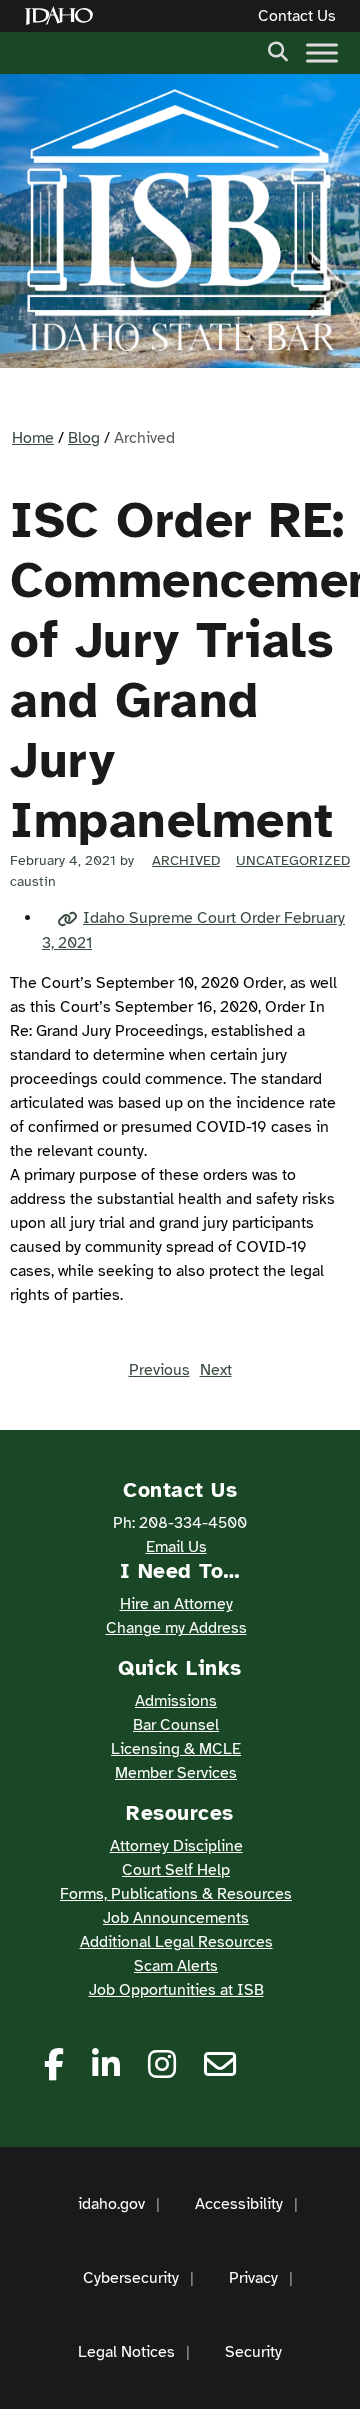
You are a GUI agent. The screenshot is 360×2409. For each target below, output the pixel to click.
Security (253, 2352)
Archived (186, 860)
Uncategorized (293, 860)
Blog (84, 438)
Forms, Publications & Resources (176, 1894)
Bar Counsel (176, 1725)
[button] (278, 50)
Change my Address (176, 1628)
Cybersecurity (131, 2278)
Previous (159, 1370)
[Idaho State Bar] (180, 221)
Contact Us (297, 16)
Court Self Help (176, 1870)
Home (33, 438)
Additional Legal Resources (176, 1942)
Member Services (176, 1773)
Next (216, 1370)
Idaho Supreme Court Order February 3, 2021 (193, 930)
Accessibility (239, 2204)
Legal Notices (126, 2352)
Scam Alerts (176, 1966)
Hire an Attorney (176, 1604)
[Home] (63, 16)
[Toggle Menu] (322, 52)
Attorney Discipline (176, 1846)
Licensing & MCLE (176, 1749)
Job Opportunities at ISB (176, 1990)
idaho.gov (111, 2204)
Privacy (253, 2278)
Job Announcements (176, 1918)
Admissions (176, 1701)
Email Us (176, 1547)
